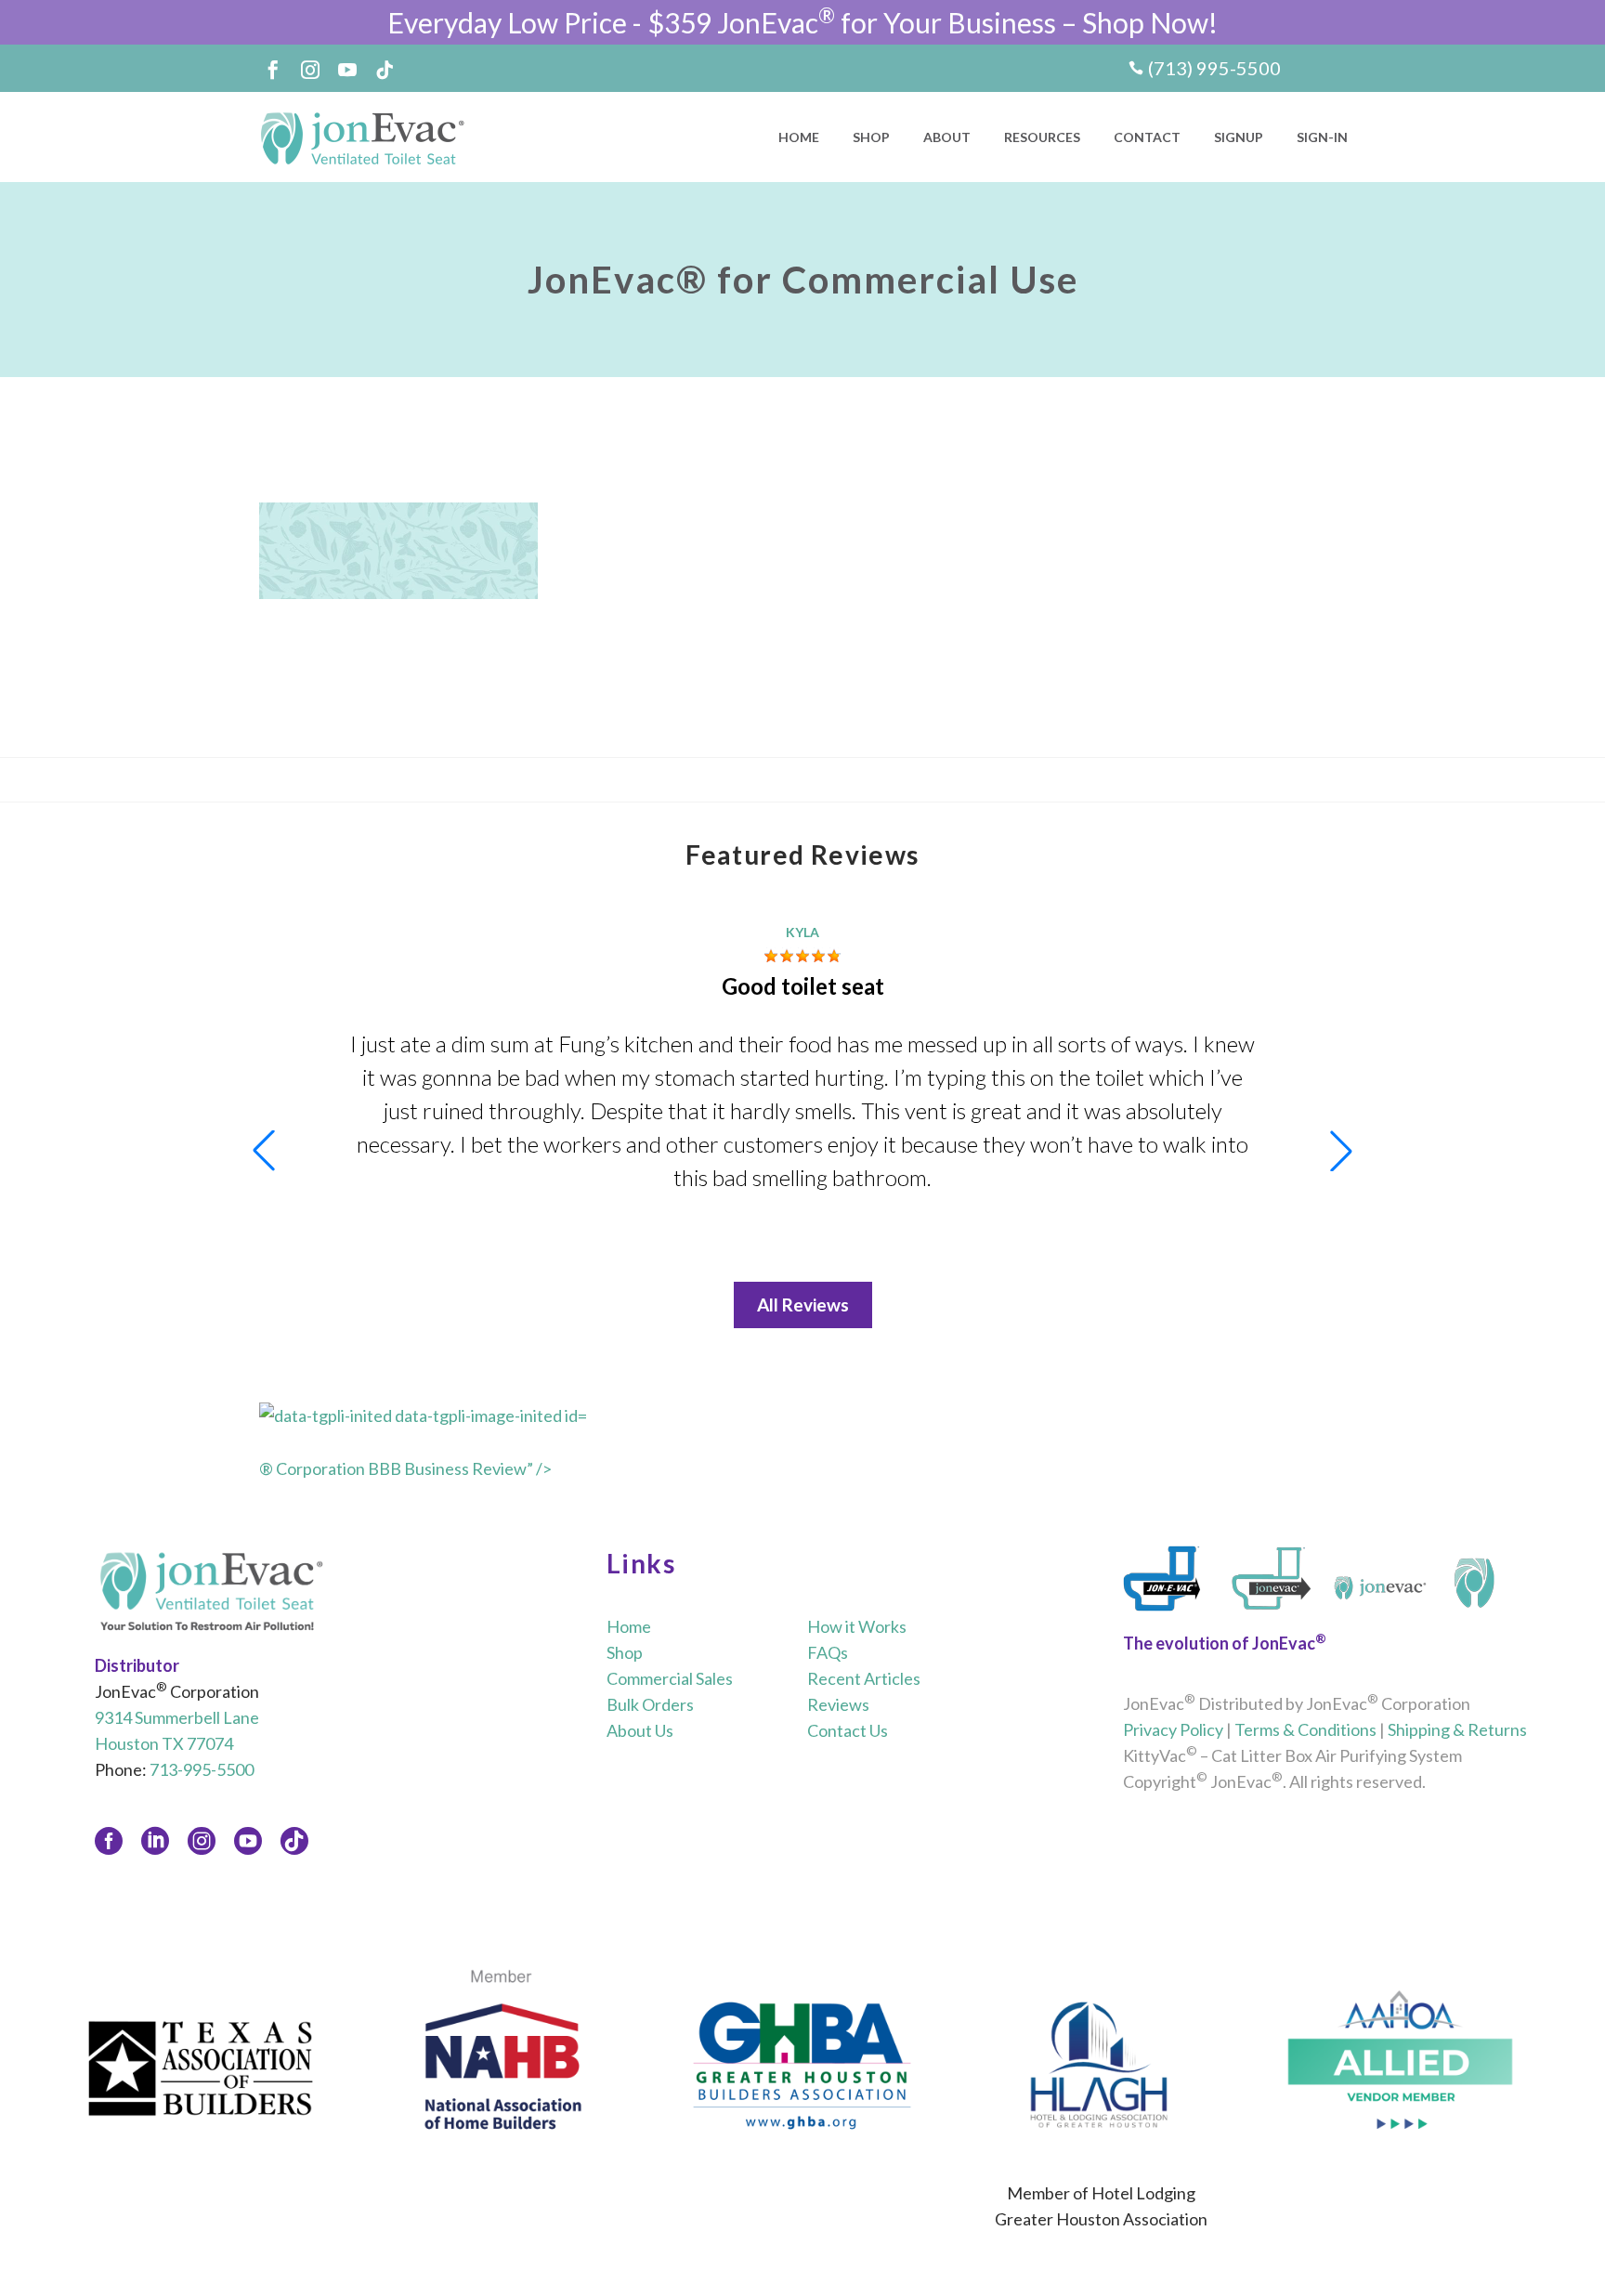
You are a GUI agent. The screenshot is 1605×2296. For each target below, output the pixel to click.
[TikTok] (385, 70)
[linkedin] (155, 1841)
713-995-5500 (202, 1769)
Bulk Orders (650, 1704)
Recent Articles (864, 1678)
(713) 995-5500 (1214, 68)
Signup (1239, 137)
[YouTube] (347, 70)
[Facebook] (273, 70)
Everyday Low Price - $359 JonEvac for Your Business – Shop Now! (802, 22)
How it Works (857, 1626)
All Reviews (803, 1305)
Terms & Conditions (1305, 1729)
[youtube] (248, 1841)
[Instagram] (310, 70)
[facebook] (109, 1841)
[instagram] (202, 1841)
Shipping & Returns (1457, 1729)
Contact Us (848, 1730)
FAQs (828, 1652)
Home (799, 137)
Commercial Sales (670, 1678)
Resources (1042, 137)
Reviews (838, 1704)
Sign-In (1322, 137)
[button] (1341, 1151)
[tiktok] (294, 1841)
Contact (1147, 137)
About (947, 137)
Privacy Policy (1173, 1729)
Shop (871, 137)
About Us (640, 1730)
